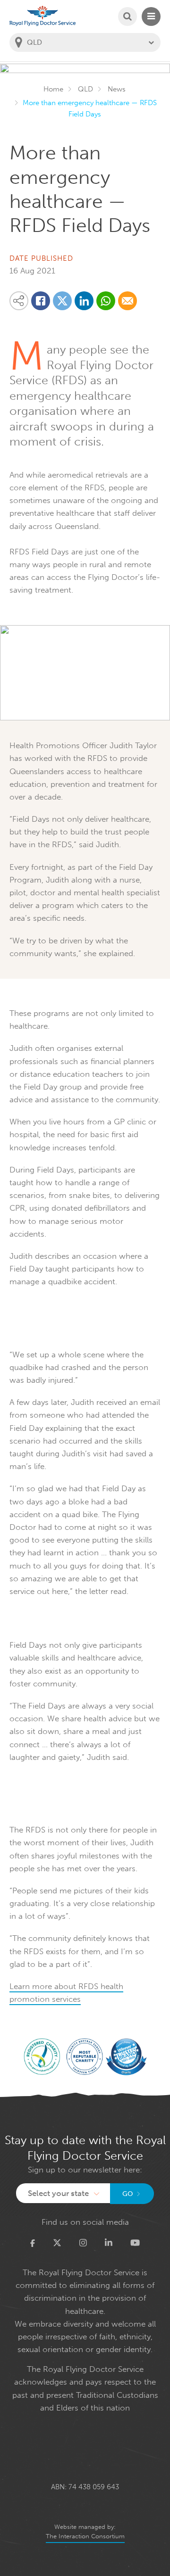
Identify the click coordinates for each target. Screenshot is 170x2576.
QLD (85, 89)
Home (53, 89)
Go (128, 2194)
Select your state (58, 2193)
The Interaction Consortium (85, 2536)
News (117, 89)
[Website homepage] (42, 16)
